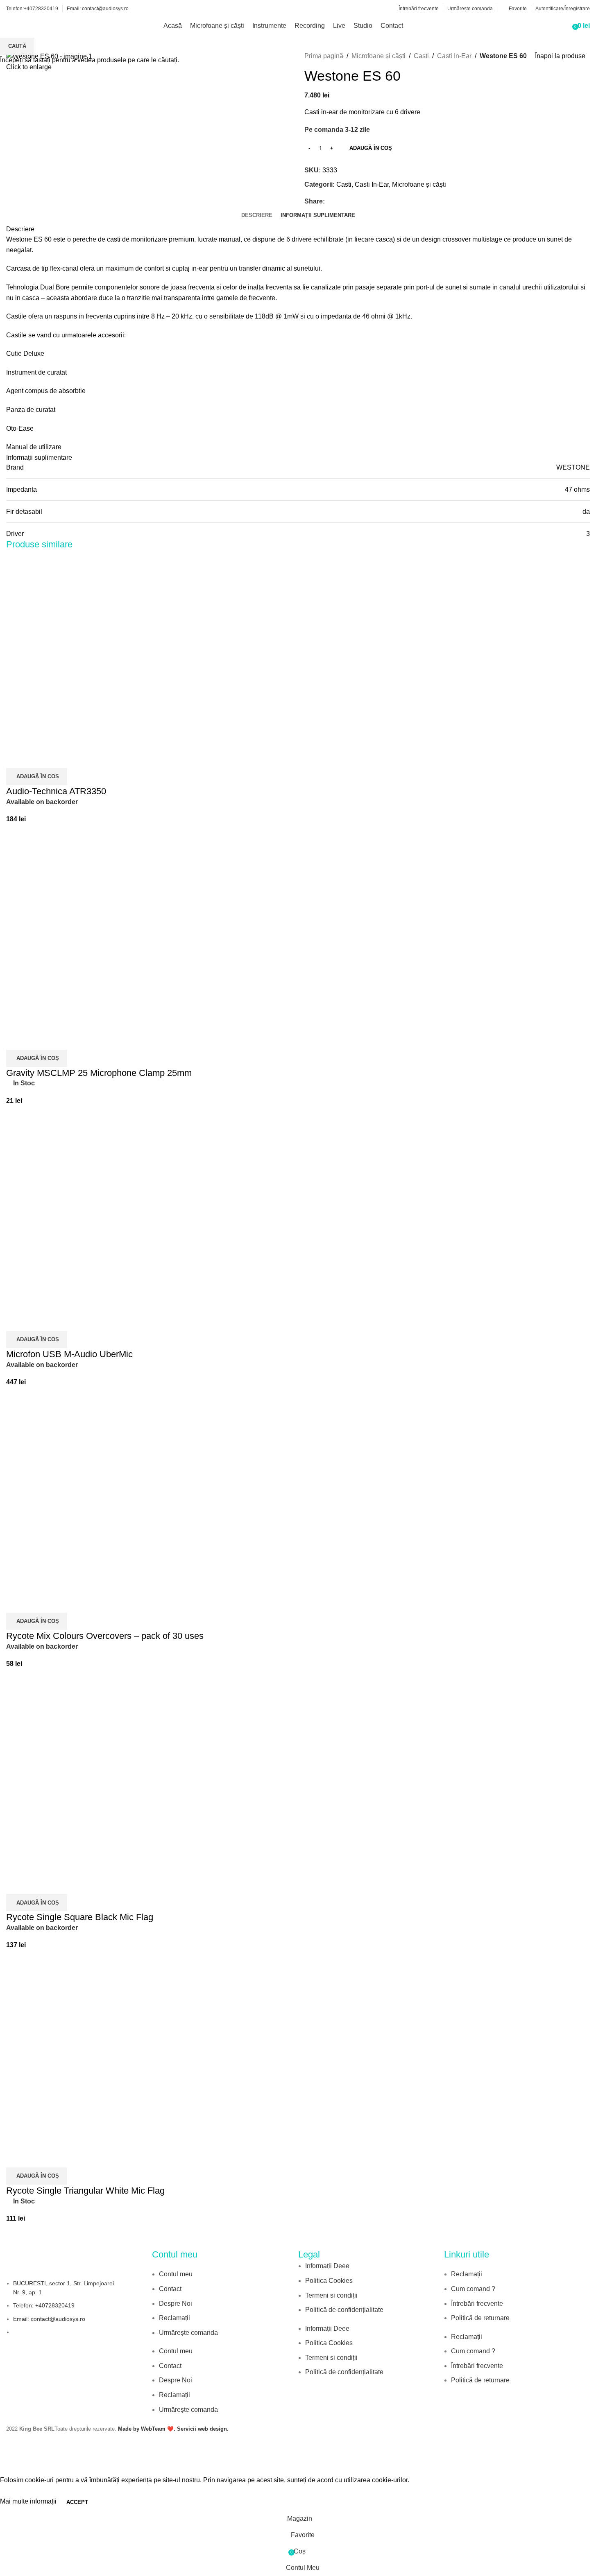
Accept (77, 2502)
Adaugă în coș (371, 148)
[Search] (563, 26)
